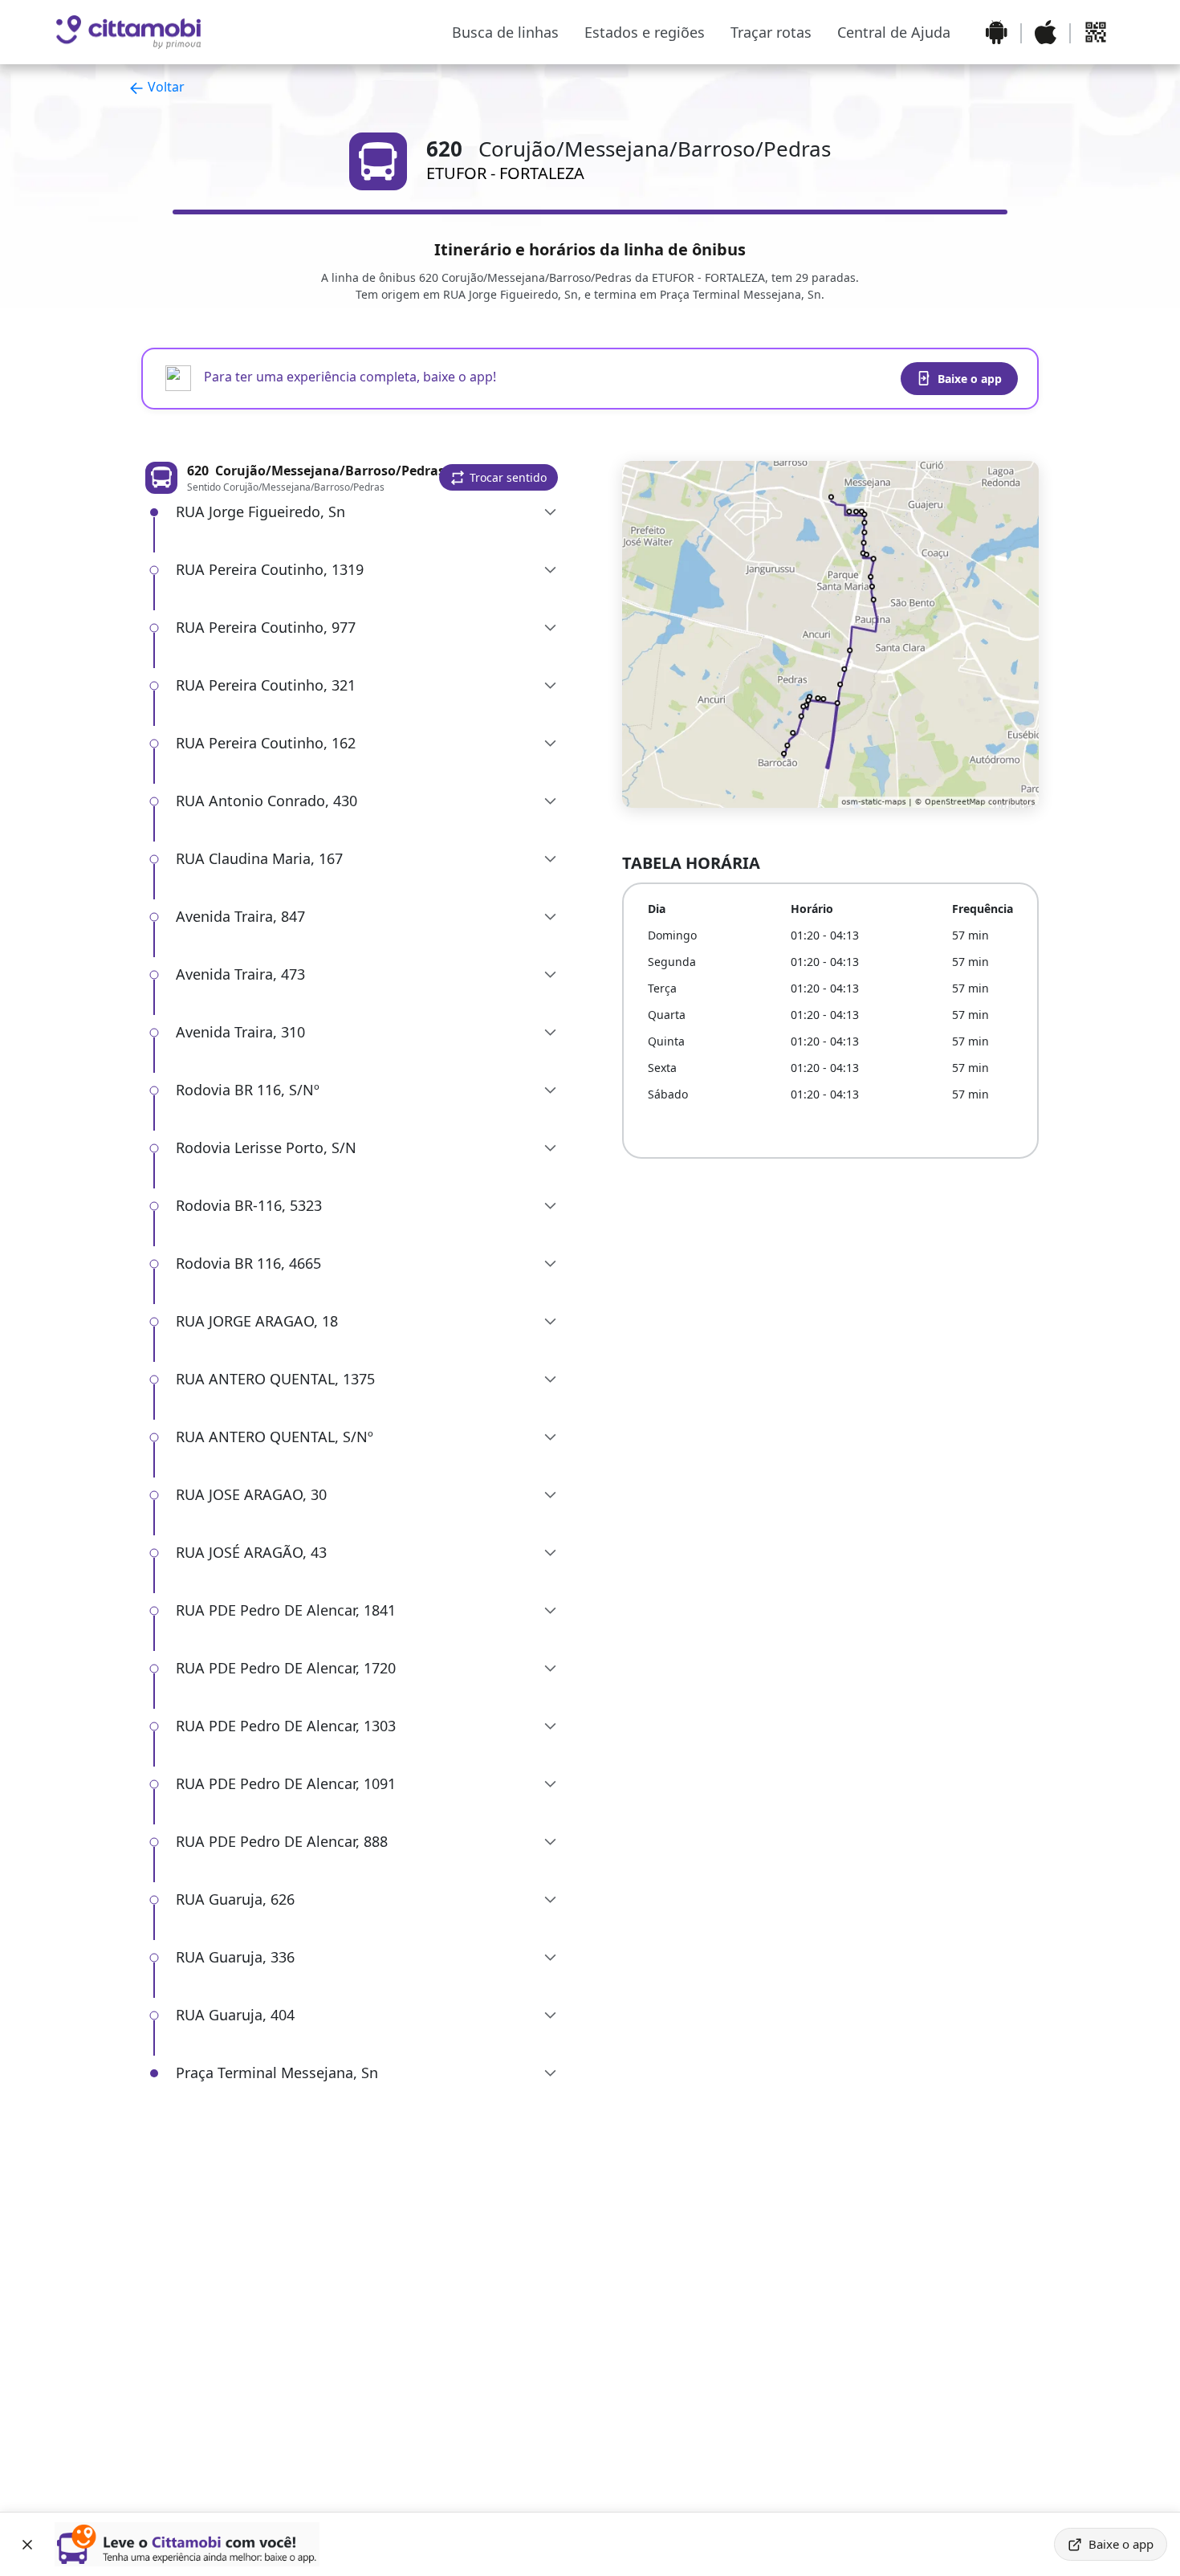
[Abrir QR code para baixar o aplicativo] (1096, 32)
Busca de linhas (505, 32)
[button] (498, 477)
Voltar (165, 87)
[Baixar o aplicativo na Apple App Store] (1046, 32)
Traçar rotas (771, 32)
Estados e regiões (645, 32)
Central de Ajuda (894, 32)
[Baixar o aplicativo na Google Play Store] (997, 32)
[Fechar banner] (27, 2545)
